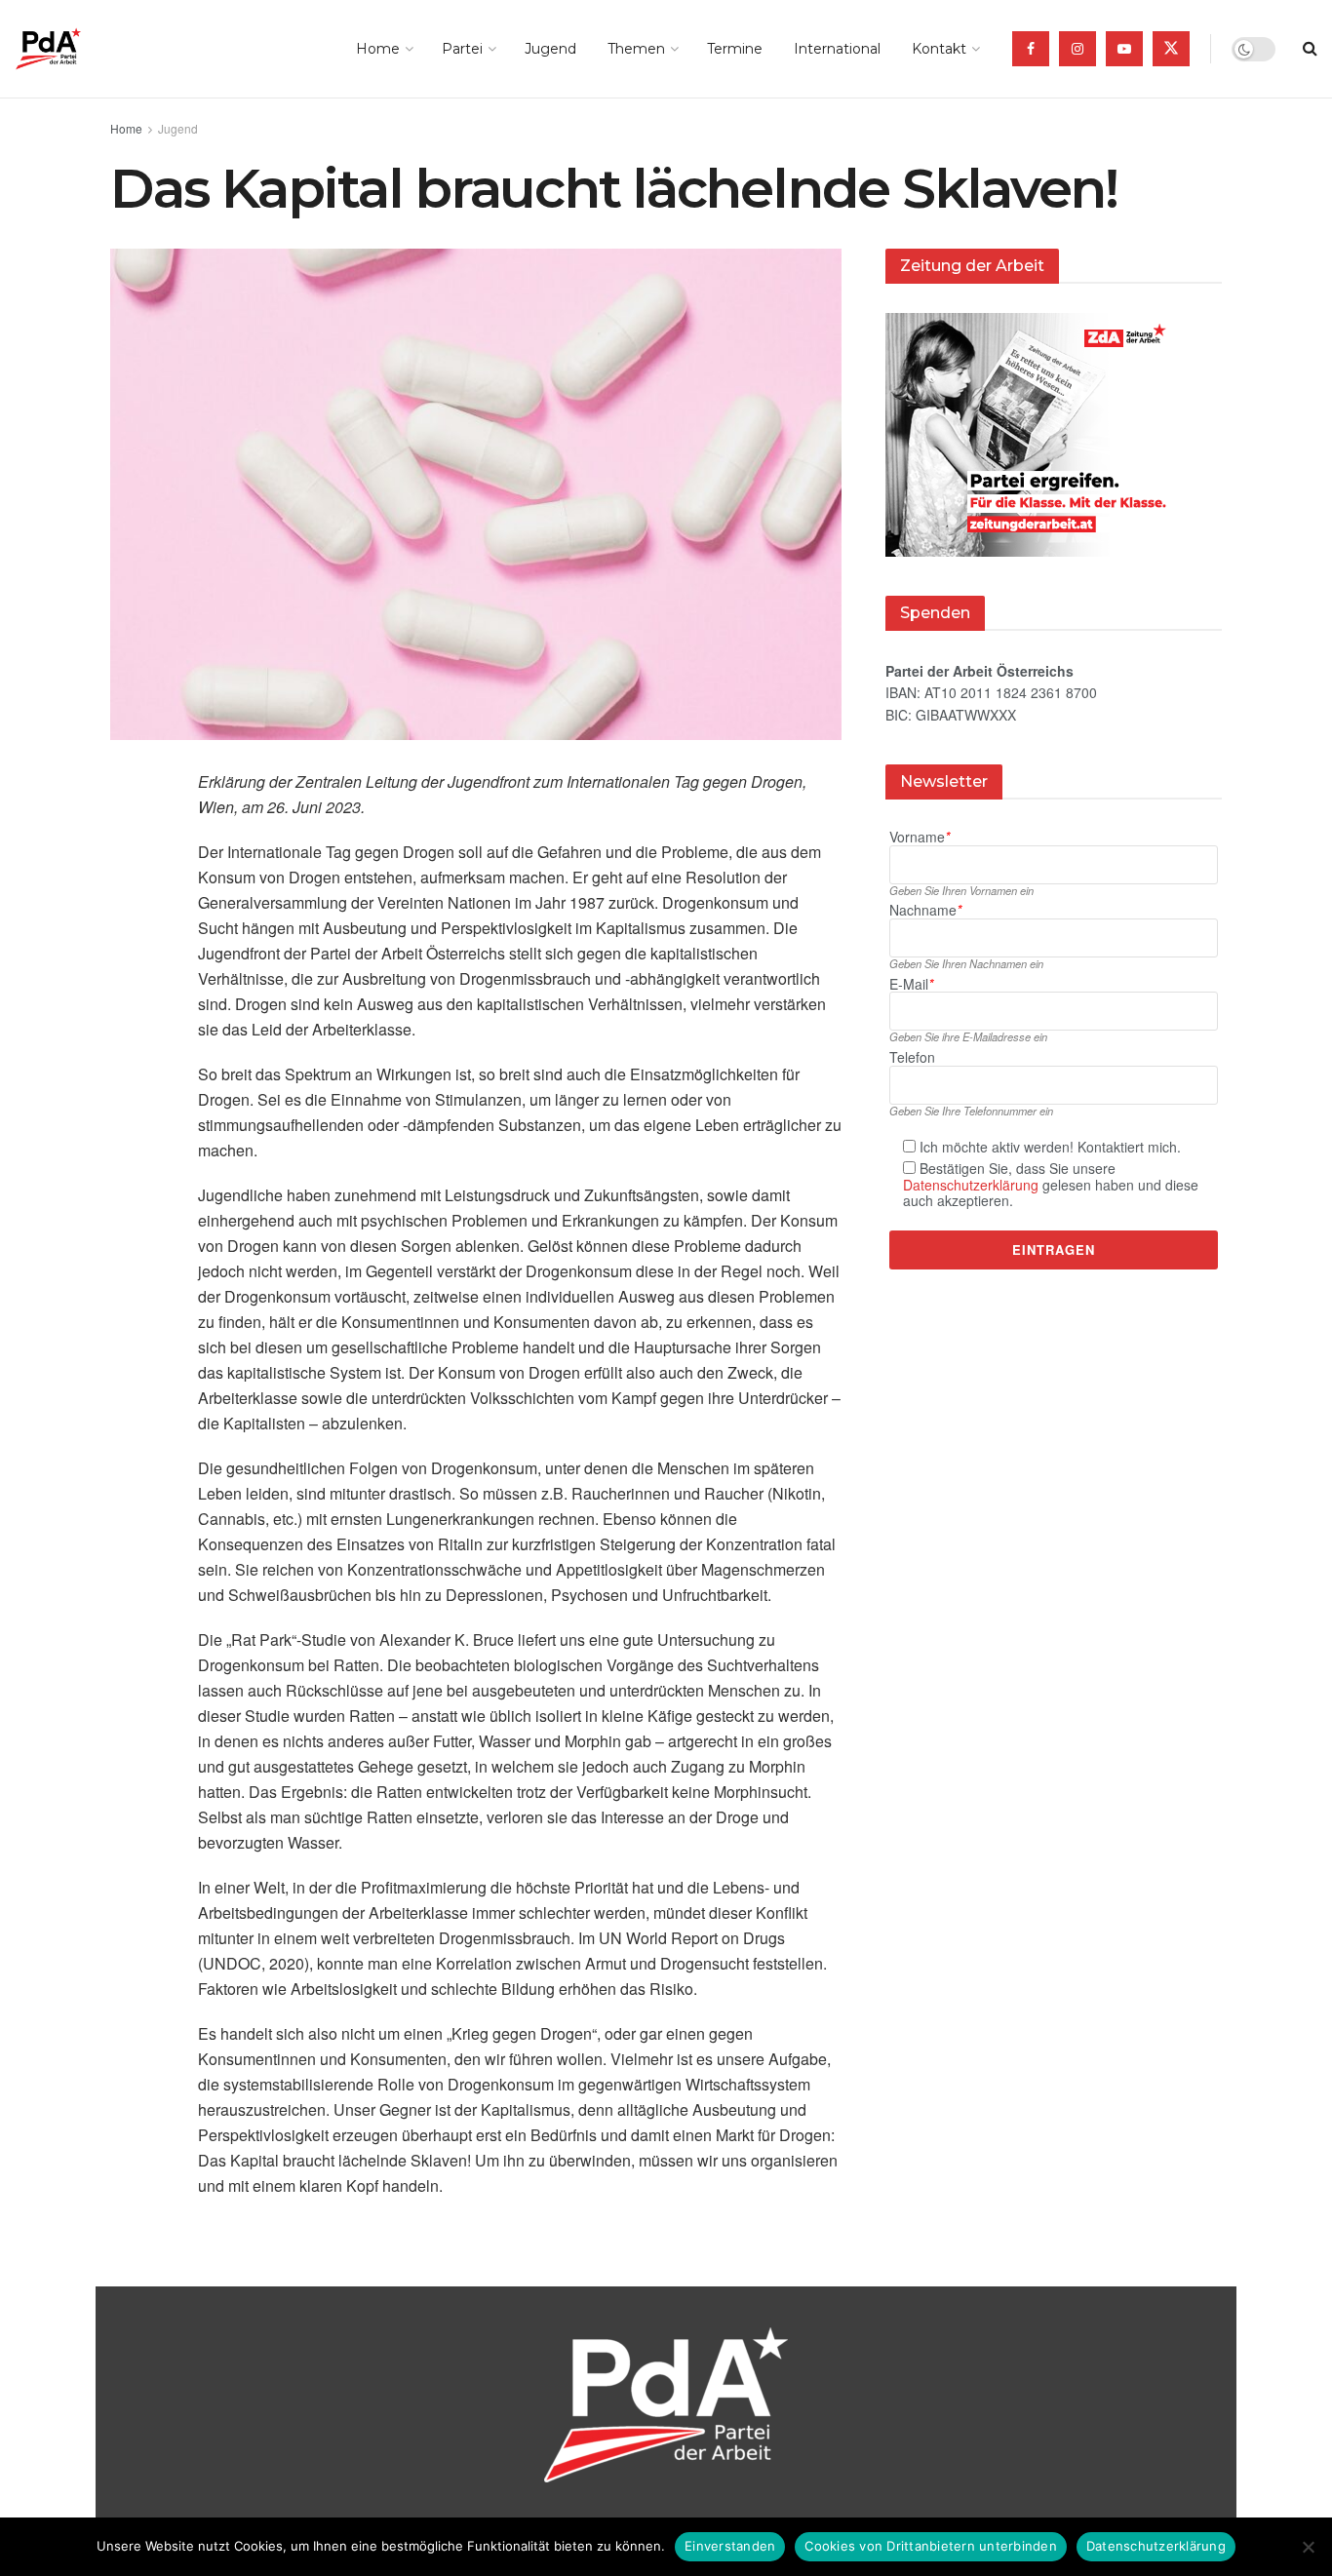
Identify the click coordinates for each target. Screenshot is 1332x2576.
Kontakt (939, 49)
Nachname (925, 910)
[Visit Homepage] (76, 49)
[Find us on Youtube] (1124, 49)
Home (378, 49)
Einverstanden (730, 2546)
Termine (735, 49)
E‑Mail (911, 984)
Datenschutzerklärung (971, 1185)
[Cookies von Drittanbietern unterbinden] (1308, 2547)
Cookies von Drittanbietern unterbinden (931, 2546)
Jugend (550, 49)
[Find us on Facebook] (1031, 49)
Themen (636, 49)
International (837, 49)
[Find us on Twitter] (1171, 49)
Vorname (920, 837)
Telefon (912, 1057)
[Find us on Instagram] (1077, 49)
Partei (462, 49)
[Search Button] (1310, 49)
